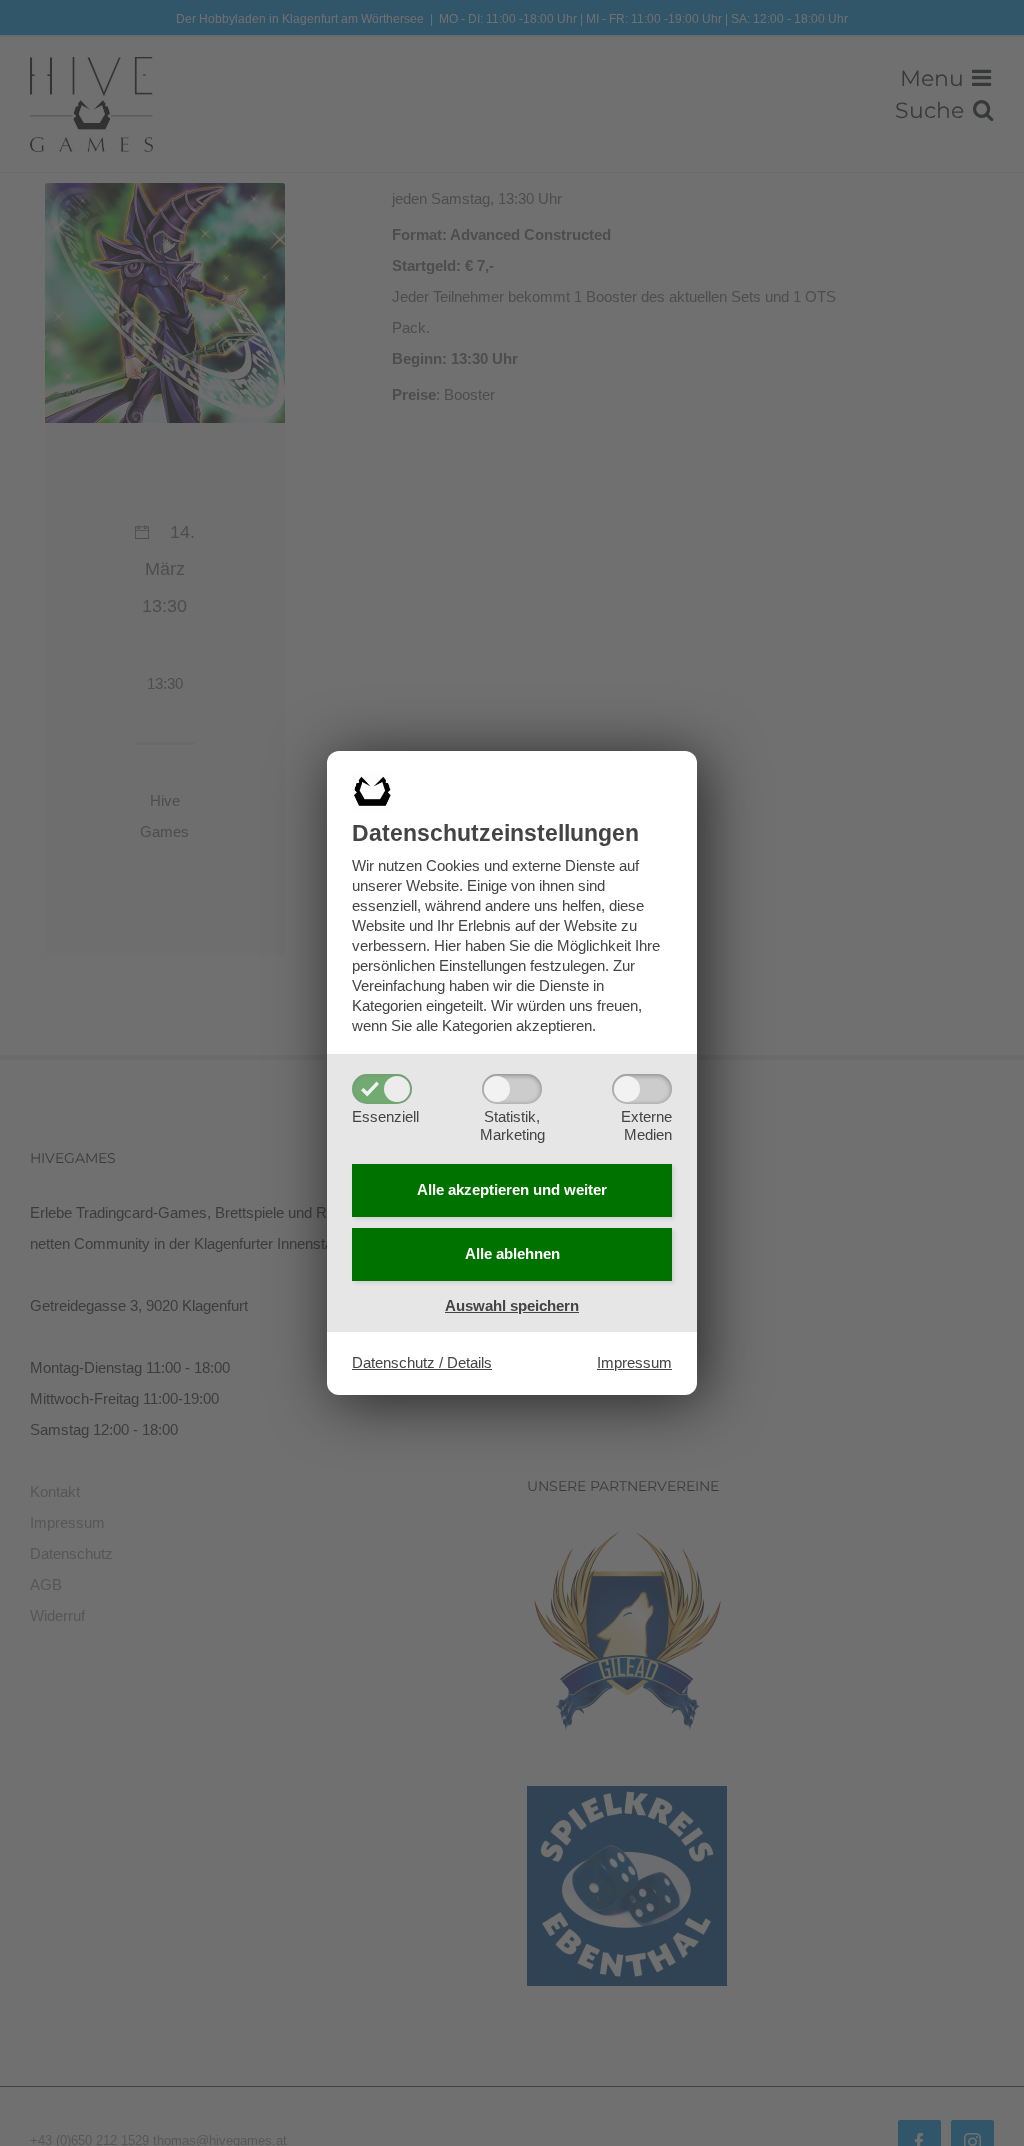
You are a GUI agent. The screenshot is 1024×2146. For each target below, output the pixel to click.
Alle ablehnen (512, 1253)
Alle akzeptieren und (512, 1189)
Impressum (634, 1362)
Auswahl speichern (512, 1305)
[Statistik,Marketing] (512, 1089)
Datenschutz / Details (422, 1362)
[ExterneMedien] (642, 1089)
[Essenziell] (382, 1089)
